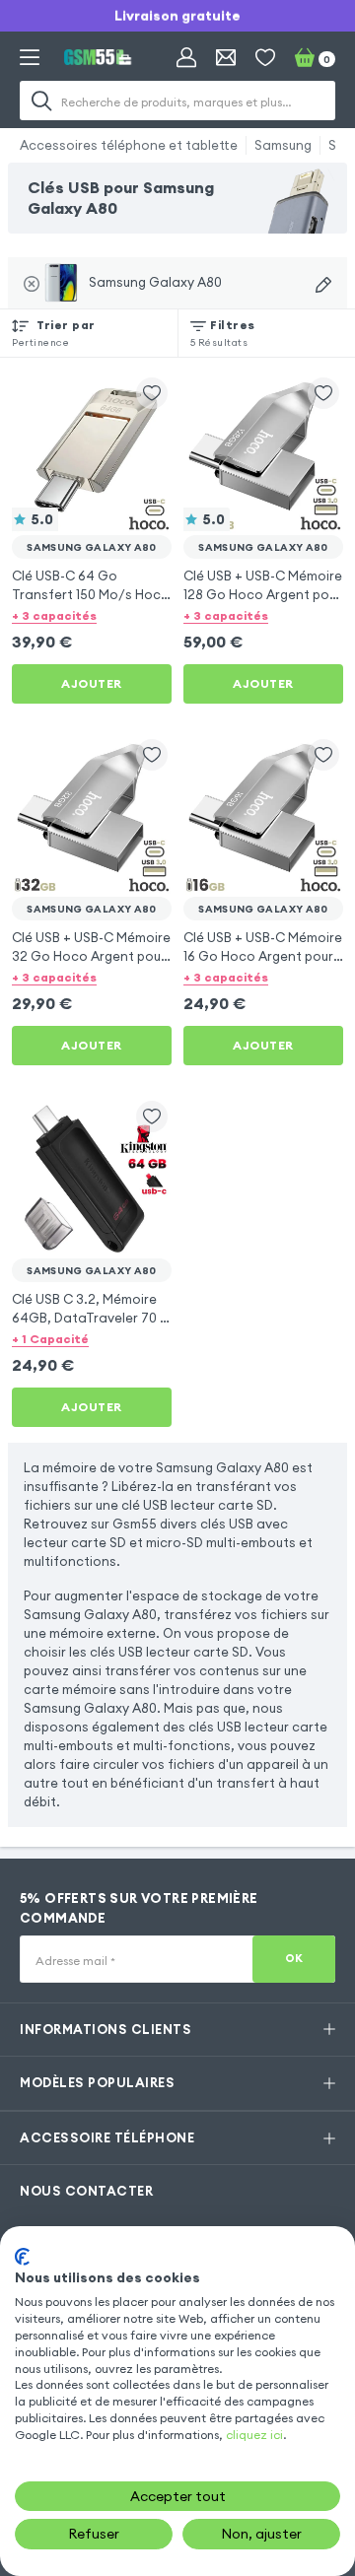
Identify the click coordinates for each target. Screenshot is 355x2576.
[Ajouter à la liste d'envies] (152, 393)
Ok (294, 1958)
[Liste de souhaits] (265, 57)
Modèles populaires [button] (97, 2082)
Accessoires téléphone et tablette (129, 145)
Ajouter (92, 683)
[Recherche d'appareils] (323, 285)
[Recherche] (41, 101)
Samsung (283, 145)
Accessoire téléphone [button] (107, 2137)
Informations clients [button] (106, 2029)
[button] (92, 615)
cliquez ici (254, 2435)
